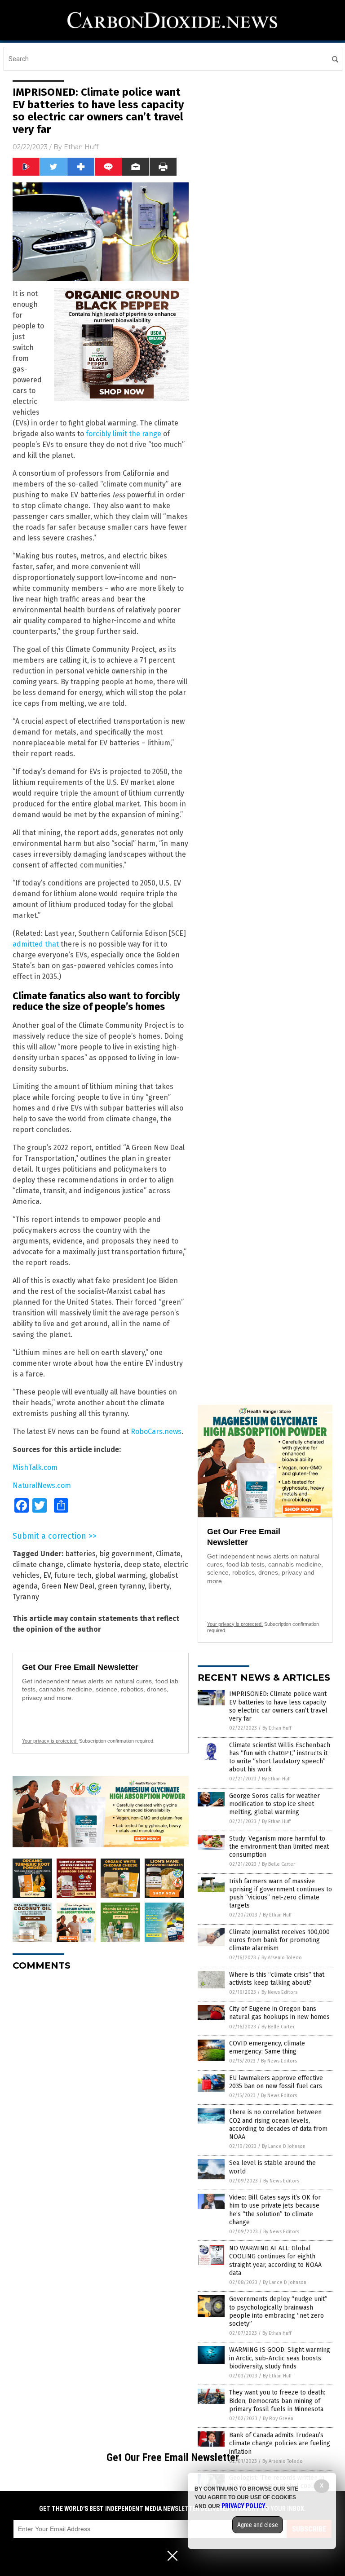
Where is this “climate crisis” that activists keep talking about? (277, 1979)
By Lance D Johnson (284, 2146)
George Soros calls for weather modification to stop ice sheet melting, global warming (274, 1804)
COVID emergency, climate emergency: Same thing (267, 2047)
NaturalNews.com (42, 1485)
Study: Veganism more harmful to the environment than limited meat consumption (279, 1847)
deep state (142, 1565)
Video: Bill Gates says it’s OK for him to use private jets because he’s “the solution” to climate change (275, 2210)
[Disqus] (101, 2090)
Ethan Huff (81, 147)
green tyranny (121, 1586)
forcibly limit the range (124, 434)
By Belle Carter (279, 1864)
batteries (80, 1554)
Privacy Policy (243, 2506)
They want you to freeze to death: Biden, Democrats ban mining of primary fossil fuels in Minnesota (277, 2401)
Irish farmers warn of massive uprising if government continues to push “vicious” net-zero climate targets (281, 1894)
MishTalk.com (35, 1467)
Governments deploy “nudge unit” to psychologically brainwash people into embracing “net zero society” (278, 2311)
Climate (168, 1554)
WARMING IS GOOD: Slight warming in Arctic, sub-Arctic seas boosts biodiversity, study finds (280, 2358)
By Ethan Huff (277, 1728)
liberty (159, 1586)
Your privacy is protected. (50, 1741)
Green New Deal (68, 1586)
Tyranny (26, 1597)
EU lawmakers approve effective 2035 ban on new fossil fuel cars (276, 2082)
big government (126, 1554)
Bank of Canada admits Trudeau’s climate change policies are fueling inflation (280, 2443)
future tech (73, 1575)
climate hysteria (94, 1565)
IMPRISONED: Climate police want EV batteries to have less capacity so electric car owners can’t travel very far (278, 1706)
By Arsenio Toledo (282, 1958)
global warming (121, 1575)
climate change (38, 1565)
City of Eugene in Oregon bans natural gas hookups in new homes (279, 2013)
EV (47, 1575)
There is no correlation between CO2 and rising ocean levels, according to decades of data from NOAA (278, 2125)
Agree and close (258, 2525)
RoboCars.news (156, 1432)
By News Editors (279, 1992)
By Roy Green (278, 2419)
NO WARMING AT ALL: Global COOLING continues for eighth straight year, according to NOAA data (275, 2261)
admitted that (36, 944)
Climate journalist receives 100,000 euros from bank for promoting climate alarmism (279, 1940)
